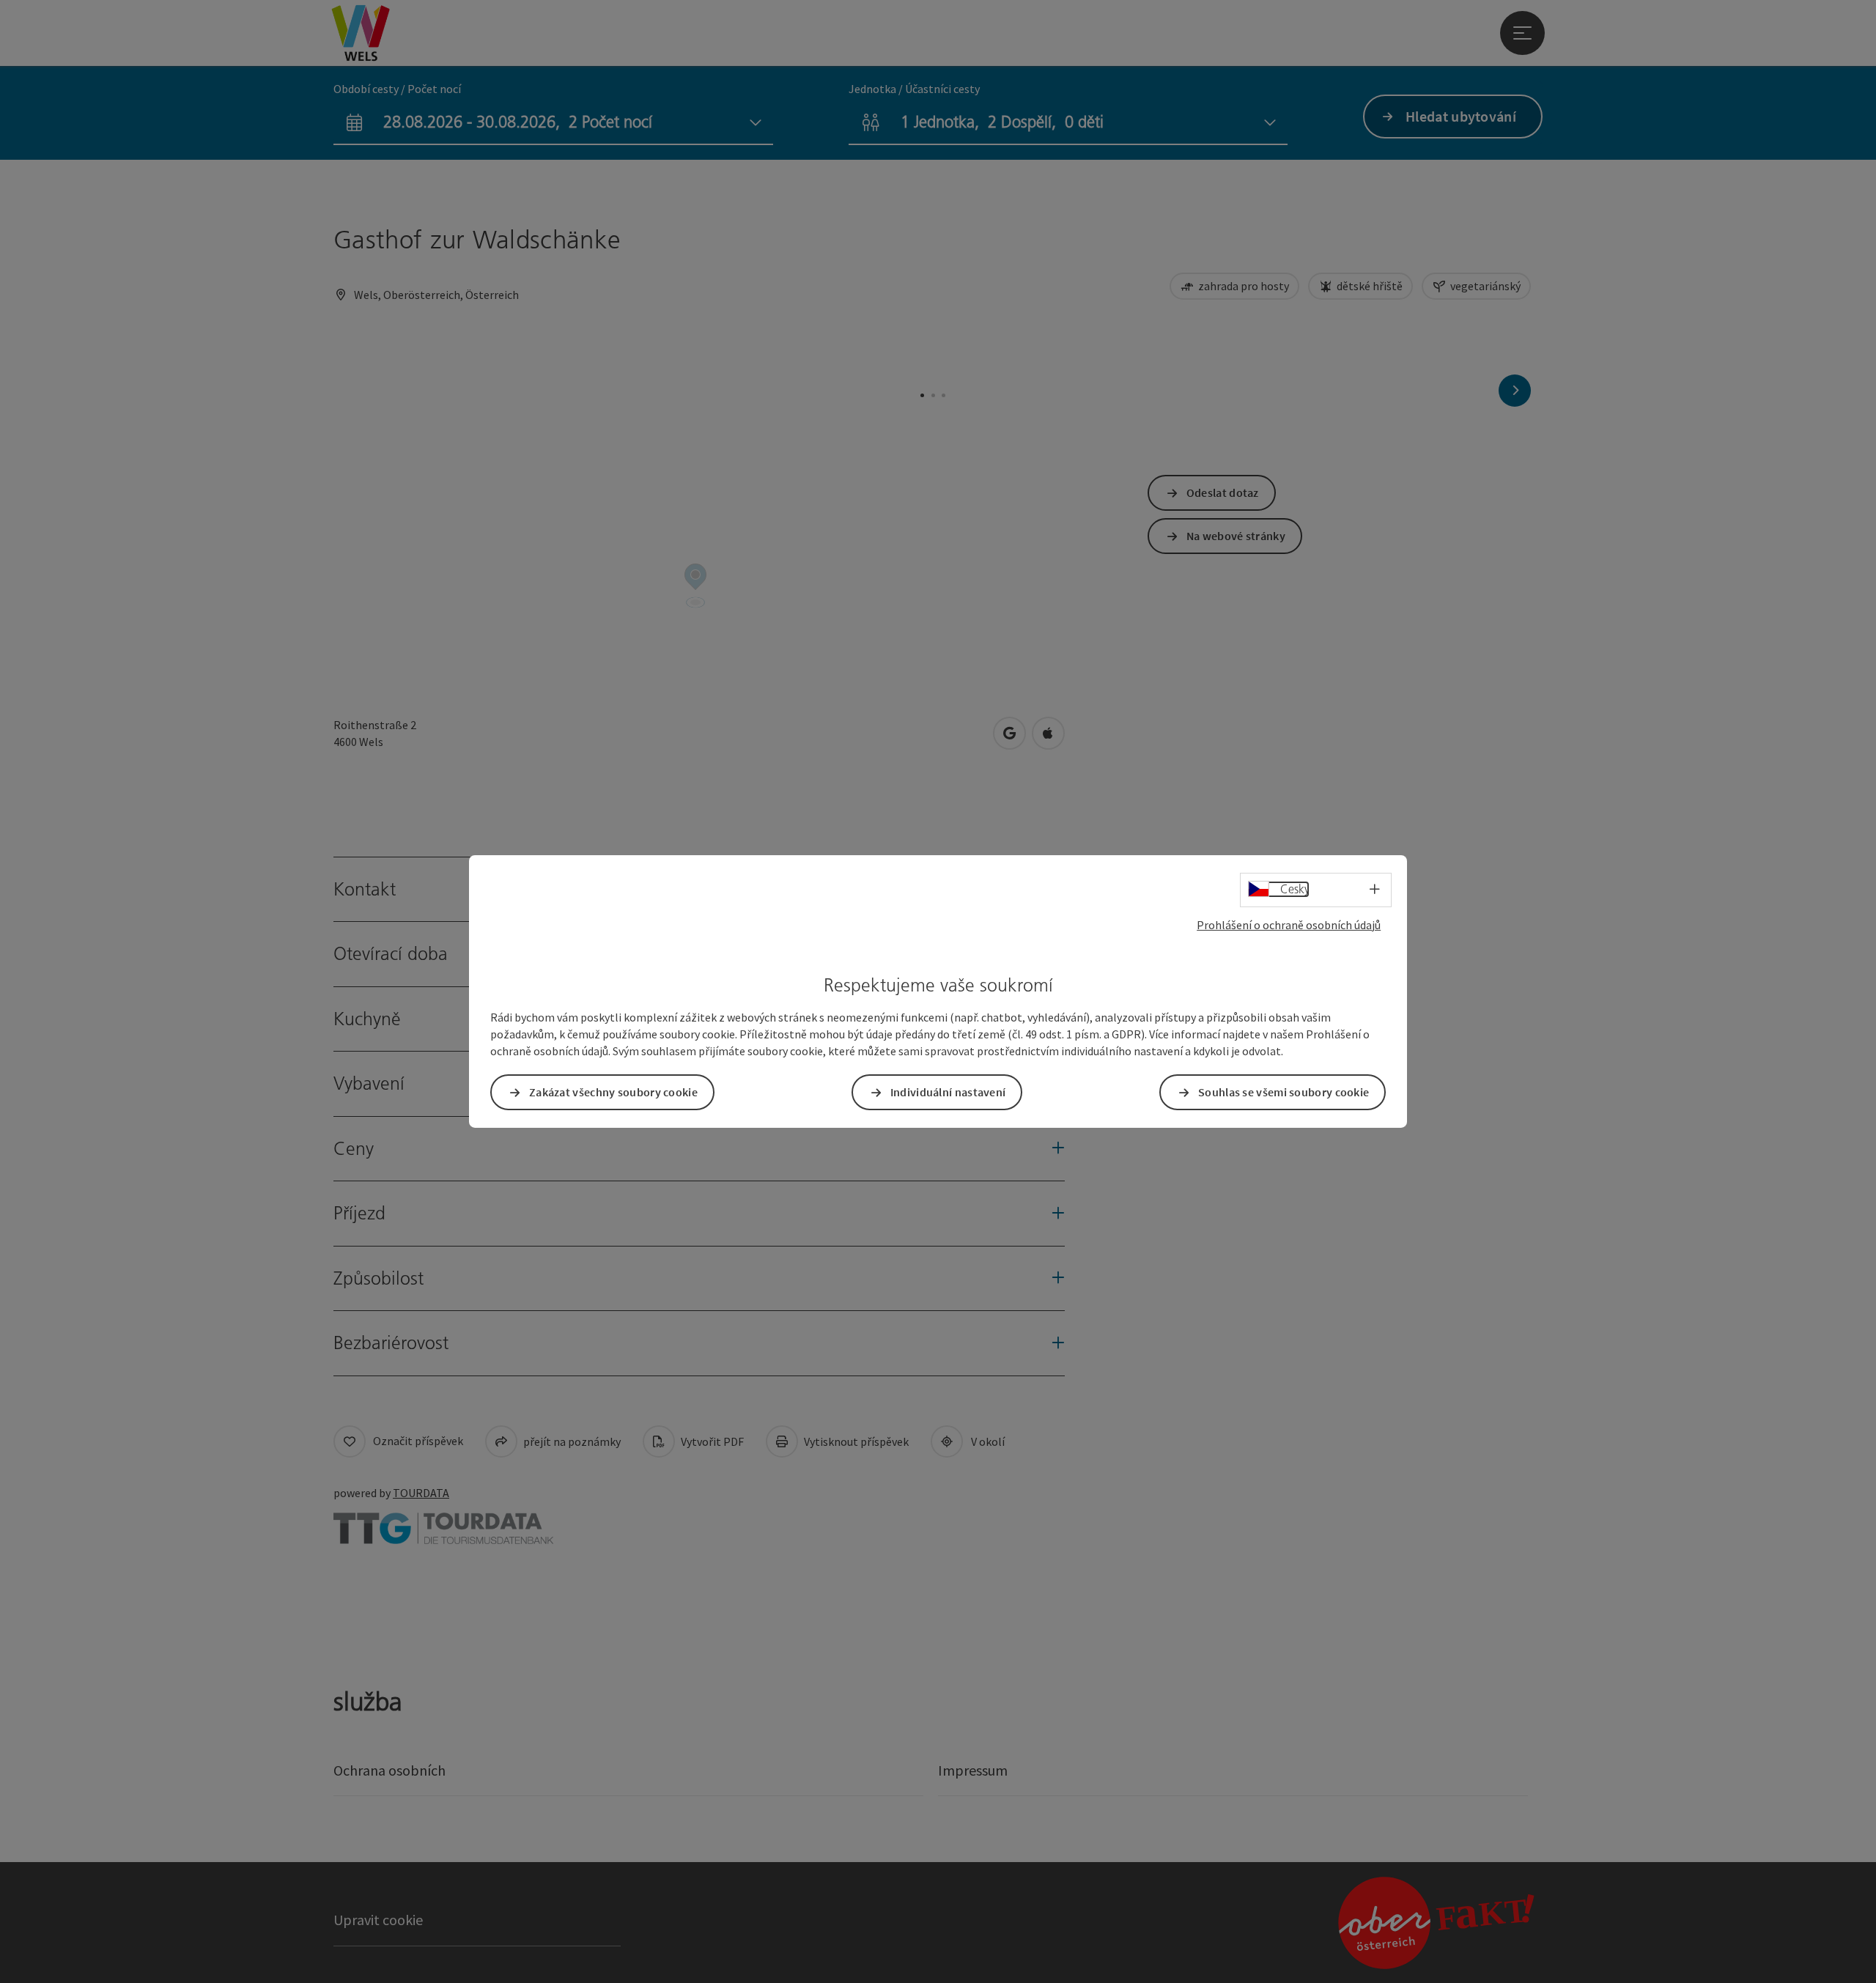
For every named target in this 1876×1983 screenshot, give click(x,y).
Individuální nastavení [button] (948, 1092)
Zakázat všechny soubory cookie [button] (613, 1092)
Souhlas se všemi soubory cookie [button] (1284, 1092)
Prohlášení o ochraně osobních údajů (1289, 925)
